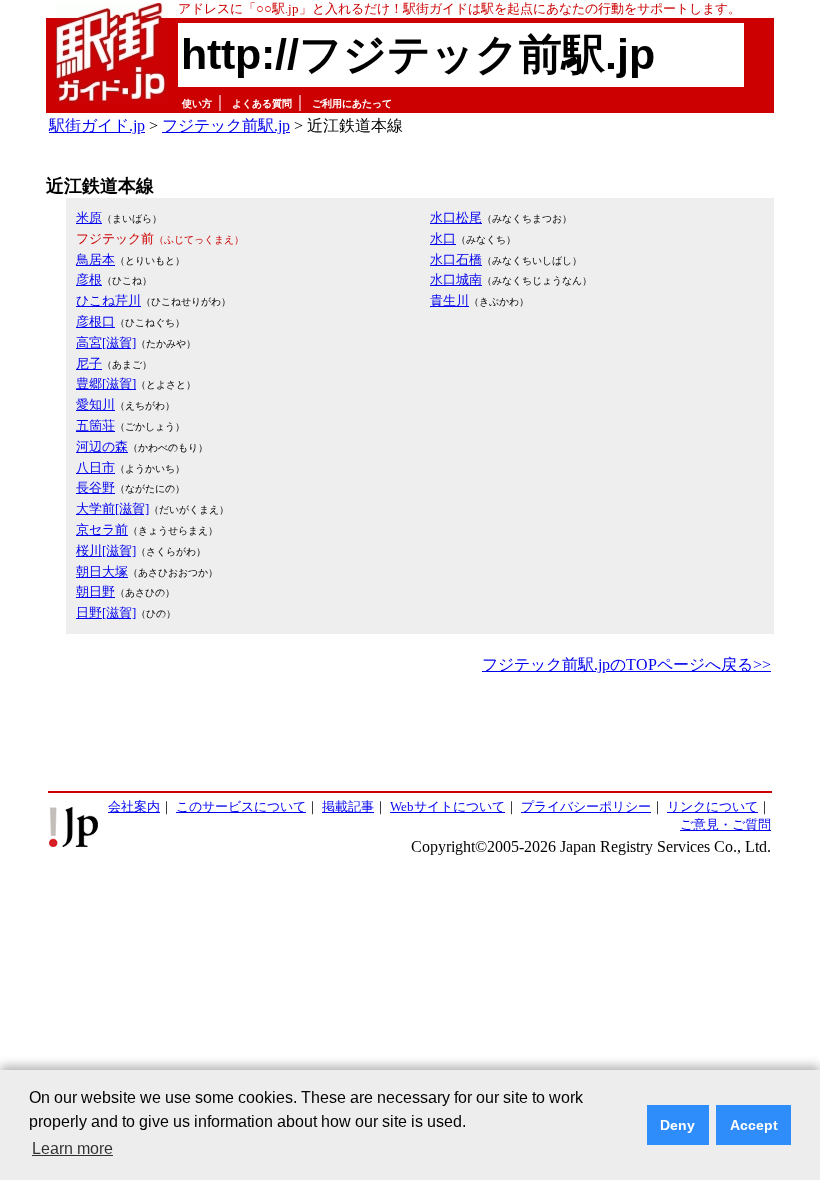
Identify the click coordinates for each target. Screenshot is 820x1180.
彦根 (89, 279)
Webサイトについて (447, 806)
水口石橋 (456, 259)
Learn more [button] (72, 1148)
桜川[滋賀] (106, 550)
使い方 (197, 103)
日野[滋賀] (106, 612)
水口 (443, 238)
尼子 (89, 363)
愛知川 (95, 404)
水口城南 (456, 279)
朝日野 (95, 591)
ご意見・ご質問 (725, 824)
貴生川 (449, 300)
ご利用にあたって (352, 103)
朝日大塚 (102, 571)
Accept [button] (754, 1125)
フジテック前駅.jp (226, 125)
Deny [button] (677, 1125)
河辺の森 (102, 446)
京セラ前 (102, 529)
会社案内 (134, 806)
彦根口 (95, 321)
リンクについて (712, 806)
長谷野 (95, 487)
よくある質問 (262, 103)
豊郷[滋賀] (106, 383)
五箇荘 (95, 425)
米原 (89, 217)
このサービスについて (241, 806)
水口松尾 (456, 217)
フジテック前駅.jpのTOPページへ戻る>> (626, 664)
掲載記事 (348, 806)
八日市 (95, 467)
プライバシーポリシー (586, 806)
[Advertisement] (410, 734)
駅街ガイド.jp (97, 125)
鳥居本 (95, 259)
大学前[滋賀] (112, 508)
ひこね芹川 (108, 300)
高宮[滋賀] (106, 342)
